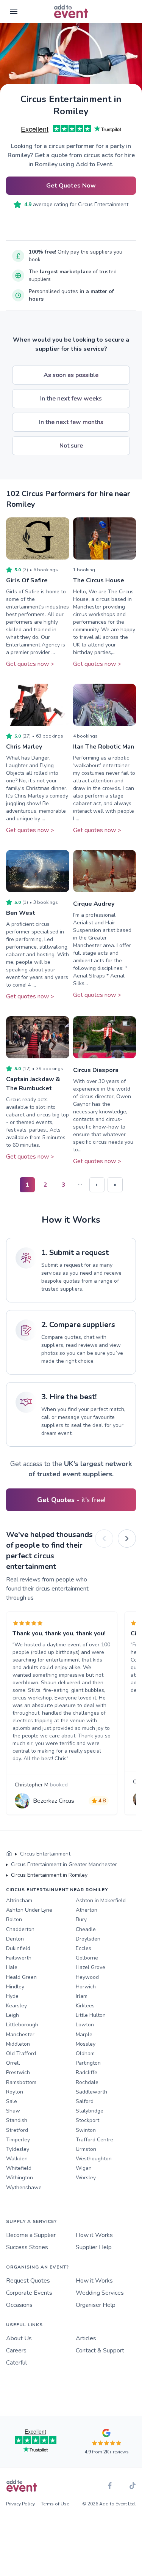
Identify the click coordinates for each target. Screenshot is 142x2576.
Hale (12, 1967)
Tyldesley (18, 2149)
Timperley (18, 2140)
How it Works (94, 2235)
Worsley (86, 2178)
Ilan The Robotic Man (104, 747)
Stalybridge (90, 2111)
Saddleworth (91, 2092)
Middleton (18, 2044)
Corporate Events (29, 2293)
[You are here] (9, 1854)
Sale (12, 2101)
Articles (86, 2338)
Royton (15, 2092)
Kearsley (16, 2006)
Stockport (87, 2120)
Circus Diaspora (96, 1070)
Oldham (85, 2053)
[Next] (127, 1539)
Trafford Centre (94, 2140)
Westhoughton (94, 2159)
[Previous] (104, 1539)
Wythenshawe (24, 2187)
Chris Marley (24, 747)
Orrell (13, 2063)
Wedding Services (100, 2293)
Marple (84, 2034)
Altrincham (19, 1900)
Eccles (83, 1948)
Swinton (86, 2130)
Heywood (87, 1977)
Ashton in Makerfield (101, 1900)
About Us (19, 2338)
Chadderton (20, 1929)
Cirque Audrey (94, 904)
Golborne (87, 1958)
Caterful (16, 2363)
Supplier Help (94, 2247)
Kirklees (85, 2006)
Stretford (17, 2130)
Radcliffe (87, 2072)
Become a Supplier (31, 2235)
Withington (20, 2178)
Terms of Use (55, 2504)
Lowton (85, 2025)
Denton (15, 1939)
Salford (85, 2101)
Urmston (86, 2149)
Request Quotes (28, 2281)
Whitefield (19, 2168)
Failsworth (19, 1958)
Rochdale (87, 2082)
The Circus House (99, 580)
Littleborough (22, 2025)
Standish (17, 2120)
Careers (16, 2351)
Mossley (86, 2044)
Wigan (84, 2168)
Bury (81, 1919)
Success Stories (27, 2247)
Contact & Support (100, 2351)
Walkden (17, 2159)
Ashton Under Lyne (29, 1910)
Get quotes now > (30, 664)
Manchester (20, 2034)
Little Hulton (91, 2015)
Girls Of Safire (27, 580)
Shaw (13, 2111)
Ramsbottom (21, 2082)
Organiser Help (96, 2305)
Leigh (12, 2015)
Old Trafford (21, 2053)
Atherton (87, 1910)
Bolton (14, 1919)
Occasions (19, 2305)
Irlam (82, 1996)
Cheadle (86, 1929)
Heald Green (21, 1977)
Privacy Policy (20, 2504)
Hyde (12, 1996)
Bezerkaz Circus (54, 1801)
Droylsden (88, 1939)
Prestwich (18, 2072)
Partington (88, 2063)
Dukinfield (18, 1948)
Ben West (21, 913)
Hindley (15, 1987)
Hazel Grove (91, 1967)
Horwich (86, 1987)
